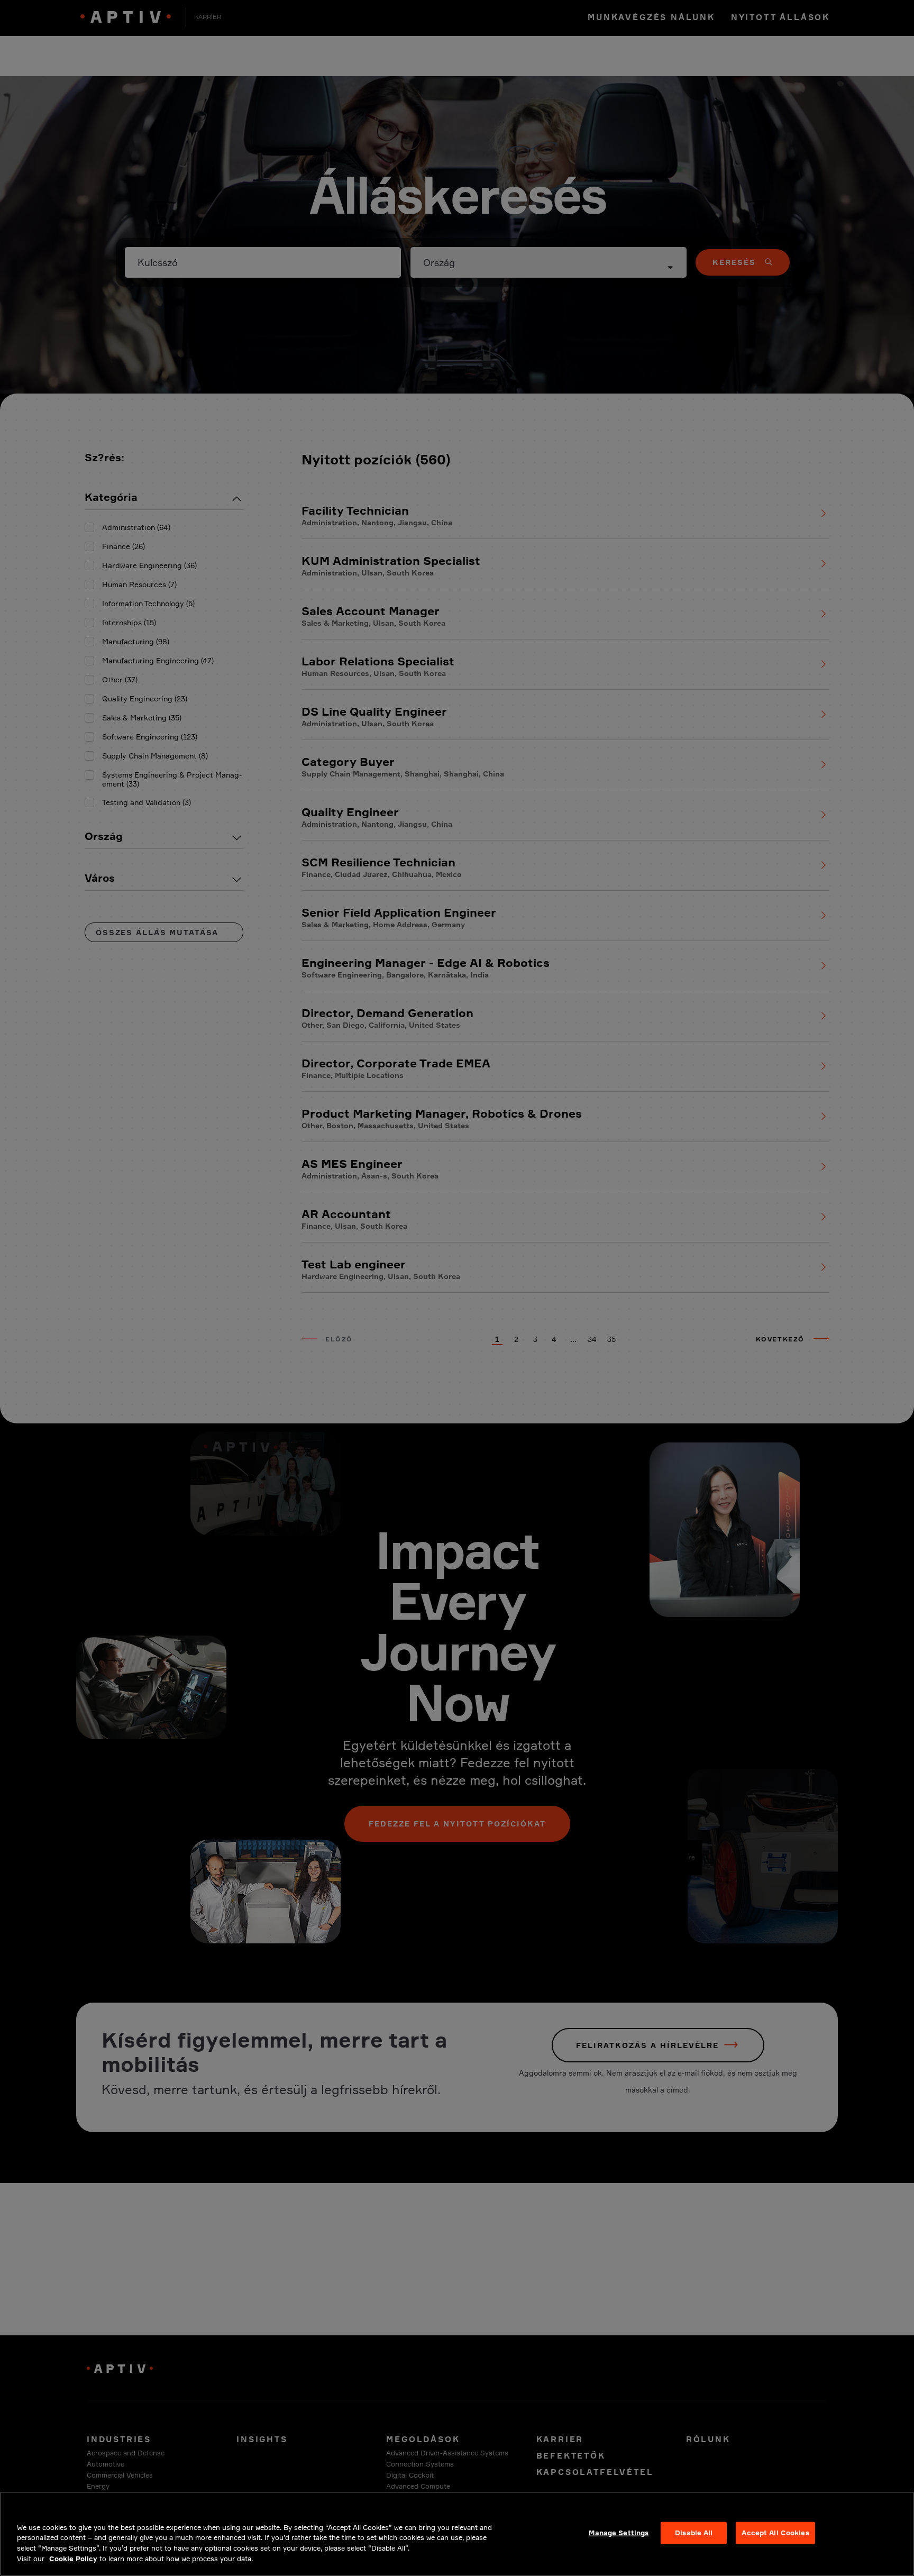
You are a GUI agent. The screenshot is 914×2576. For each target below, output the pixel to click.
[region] (457, 2534)
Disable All (694, 2533)
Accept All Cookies (775, 2533)
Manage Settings (619, 2533)
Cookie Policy (73, 2558)
